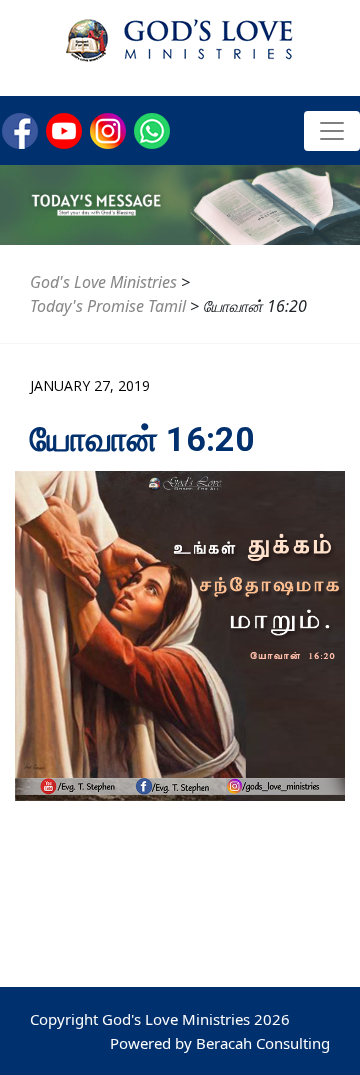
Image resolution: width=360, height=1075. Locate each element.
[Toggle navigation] (332, 131)
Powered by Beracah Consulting (220, 1043)
